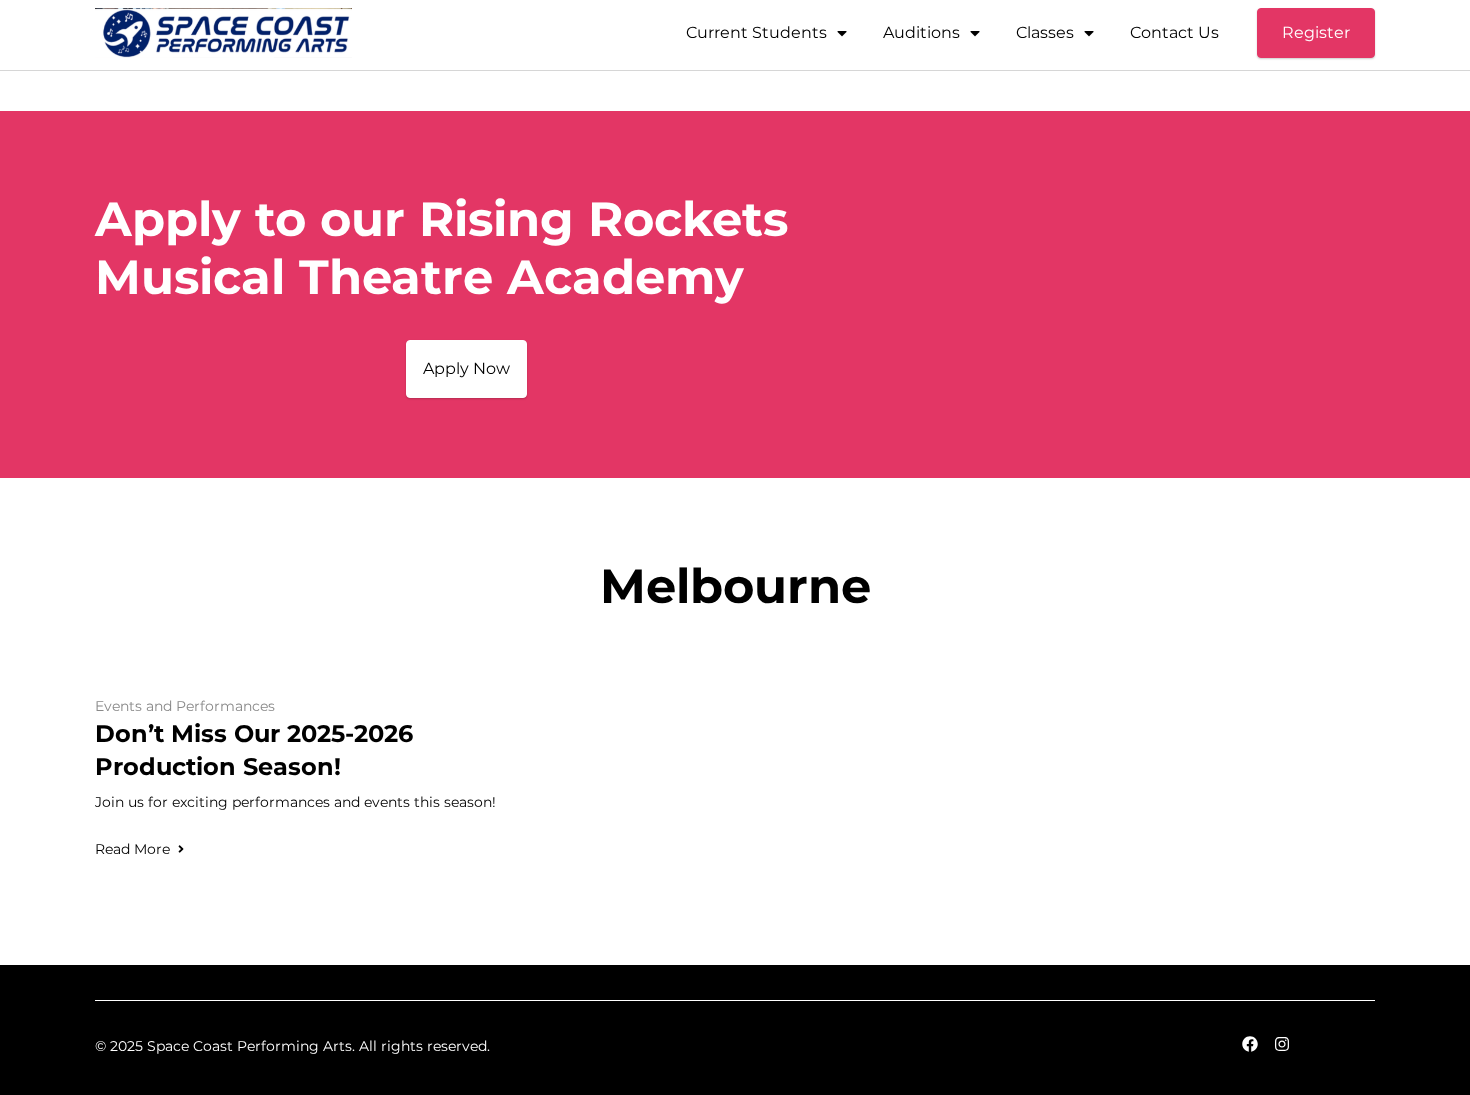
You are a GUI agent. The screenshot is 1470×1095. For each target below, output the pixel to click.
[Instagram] (1282, 1044)
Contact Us (1174, 32)
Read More (132, 849)
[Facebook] (1250, 1044)
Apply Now (466, 368)
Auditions (921, 32)
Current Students (756, 32)
